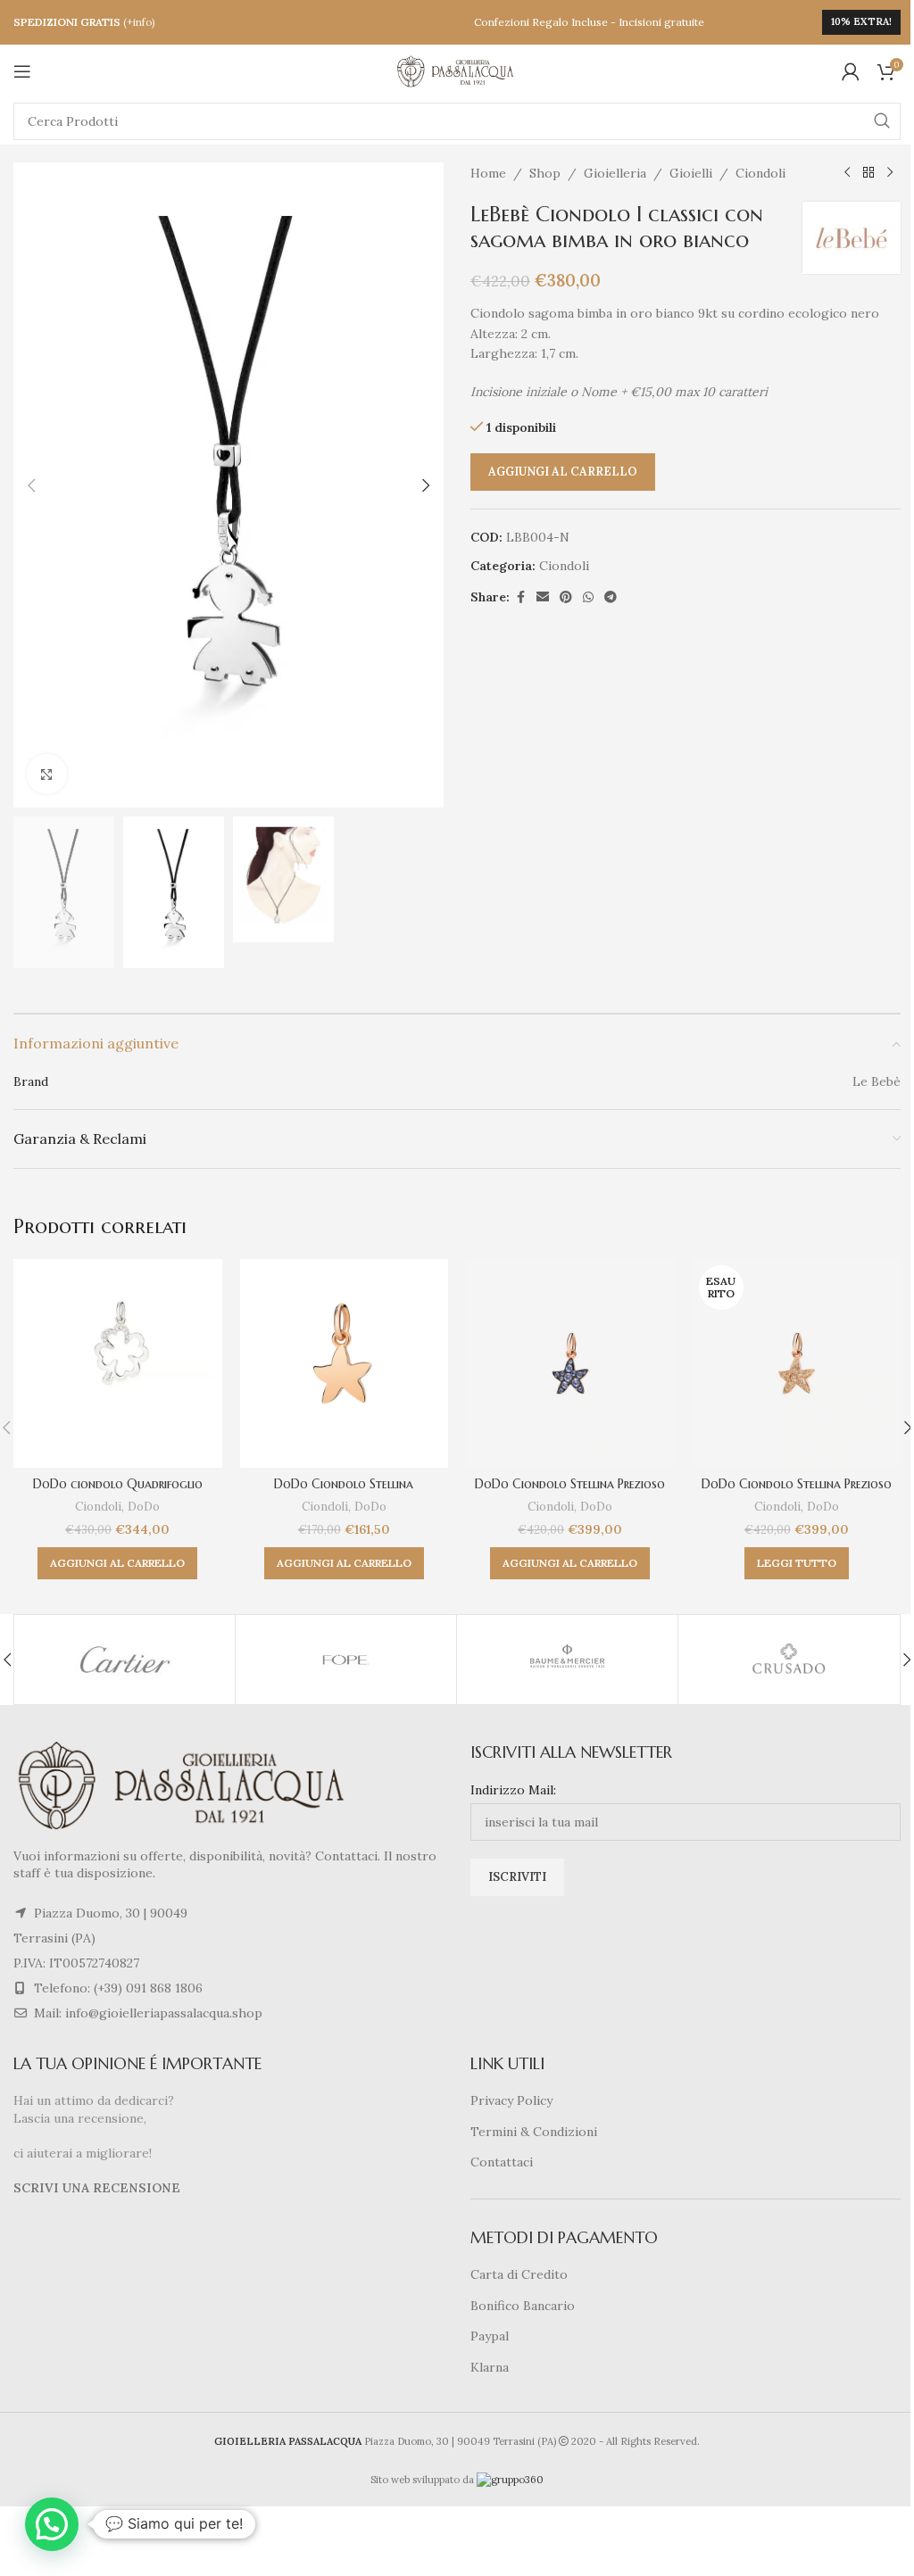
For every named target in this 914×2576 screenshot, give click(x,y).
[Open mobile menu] (22, 71)
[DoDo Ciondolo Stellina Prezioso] (570, 1363)
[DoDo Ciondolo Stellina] (345, 1363)
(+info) (139, 22)
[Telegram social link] (611, 597)
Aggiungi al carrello (563, 472)
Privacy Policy (511, 2100)
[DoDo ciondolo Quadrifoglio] (118, 1363)
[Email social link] (543, 597)
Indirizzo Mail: (513, 1790)
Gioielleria (615, 173)
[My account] (851, 71)
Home (488, 173)
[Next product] (890, 173)
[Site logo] (457, 70)
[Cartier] (125, 1660)
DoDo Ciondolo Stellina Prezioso (570, 1484)
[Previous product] (847, 173)
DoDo (144, 1507)
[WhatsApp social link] (588, 597)
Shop (545, 173)
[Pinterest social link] (566, 597)
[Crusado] (789, 1660)
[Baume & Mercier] (567, 1660)
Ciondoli (760, 173)
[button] (31, 485)
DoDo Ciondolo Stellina (344, 1484)
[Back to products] (868, 173)
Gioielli (691, 173)
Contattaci (502, 2162)
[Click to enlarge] (47, 774)
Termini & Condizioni (534, 2132)
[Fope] (346, 1660)
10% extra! (861, 21)
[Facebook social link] (520, 597)
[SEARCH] (882, 121)
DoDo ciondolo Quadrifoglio (118, 1484)
